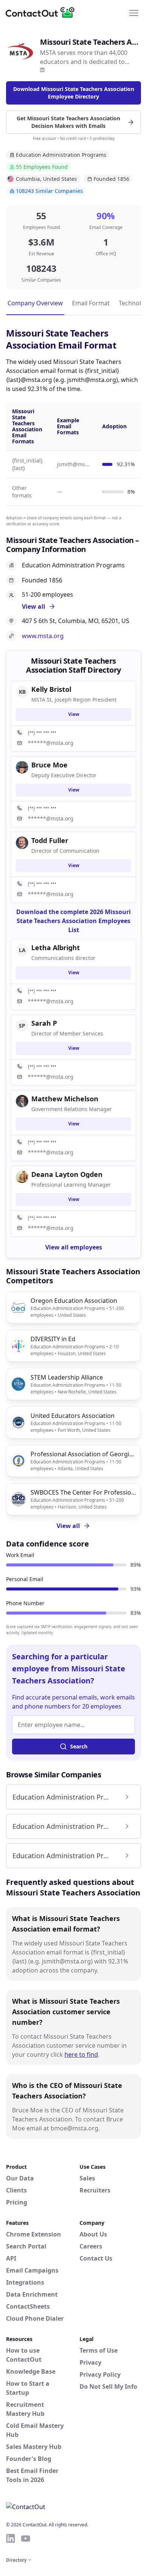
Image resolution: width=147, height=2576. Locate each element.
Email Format (91, 303)
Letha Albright (56, 948)
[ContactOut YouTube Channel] (26, 2538)
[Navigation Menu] (134, 12)
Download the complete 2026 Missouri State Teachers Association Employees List (73, 921)
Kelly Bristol (51, 689)
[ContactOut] (43, 12)
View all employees (74, 1247)
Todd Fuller (50, 840)
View (74, 714)
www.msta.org (43, 636)
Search (79, 1746)
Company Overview (35, 303)
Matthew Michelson (65, 1099)
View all (68, 1526)
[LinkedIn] (42, 70)
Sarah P (44, 1023)
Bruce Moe (49, 765)
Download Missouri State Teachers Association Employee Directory (74, 93)
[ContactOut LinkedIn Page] (11, 2538)
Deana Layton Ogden (67, 1174)
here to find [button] (81, 2054)
